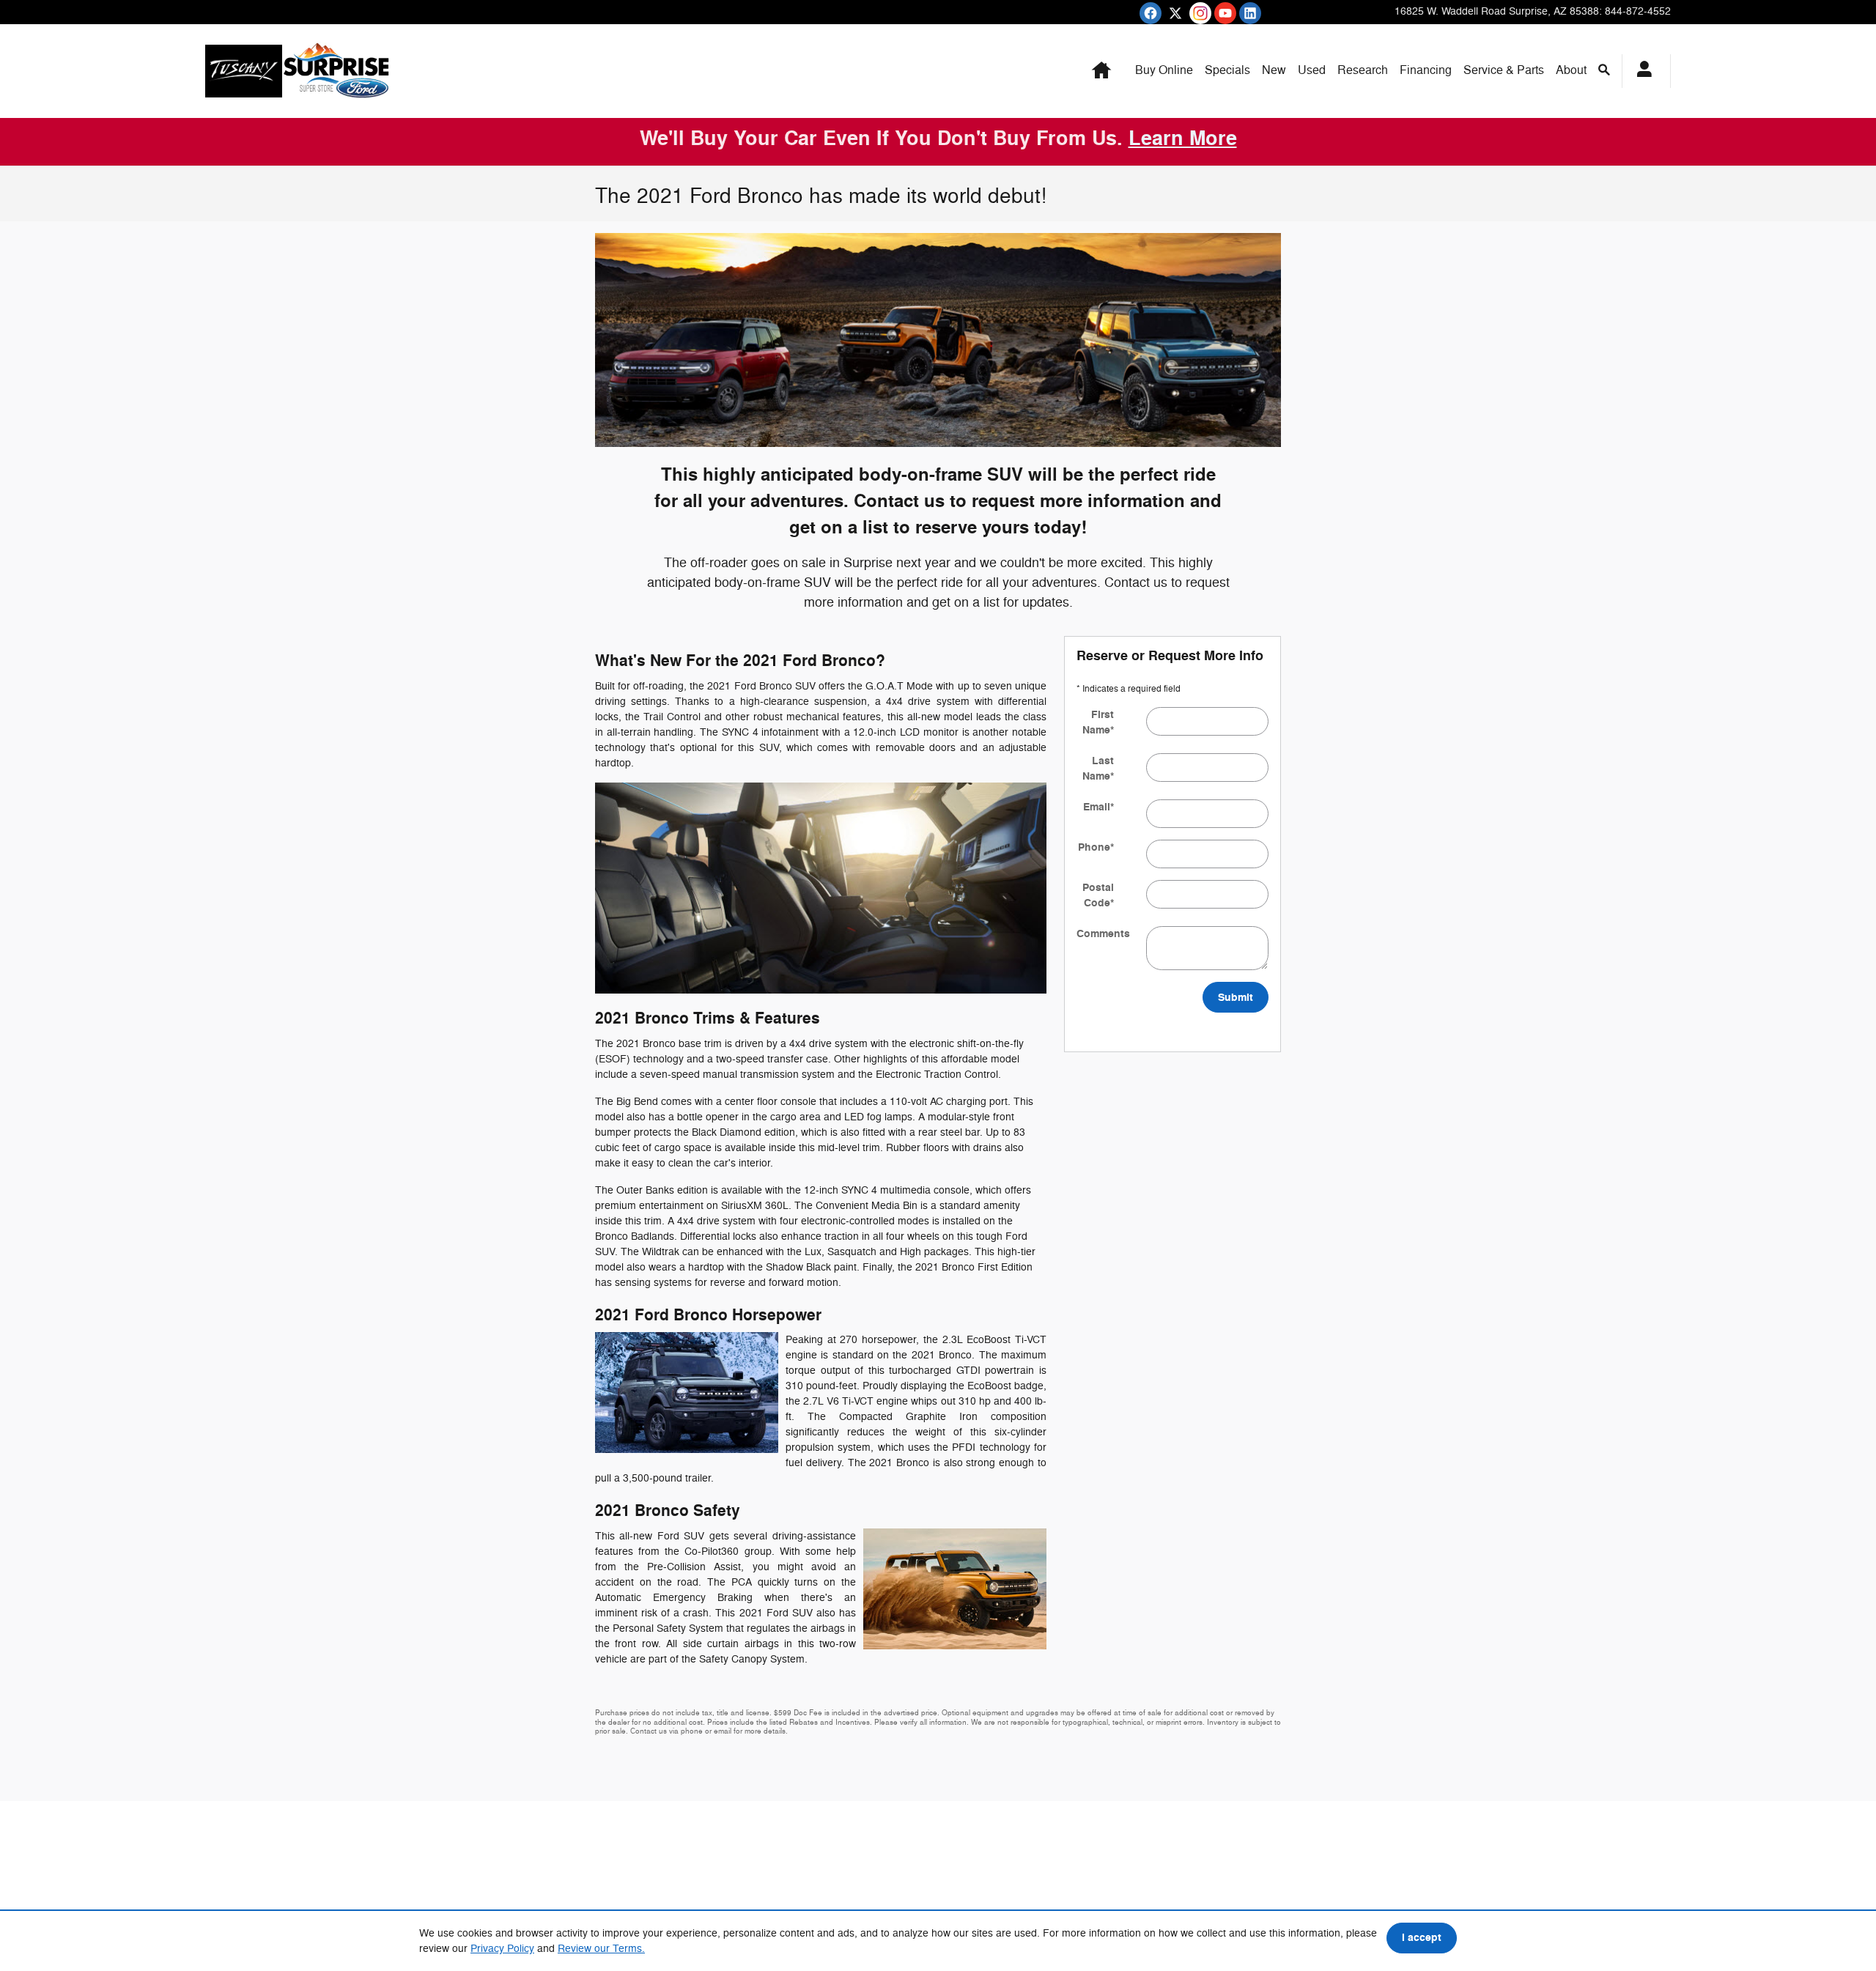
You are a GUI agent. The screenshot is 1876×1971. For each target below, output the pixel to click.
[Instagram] (1200, 13)
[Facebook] (1151, 13)
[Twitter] (1175, 13)
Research (1363, 70)
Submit (1236, 998)
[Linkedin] (1250, 13)
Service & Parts (1504, 70)
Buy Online (1164, 70)
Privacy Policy (502, 1949)
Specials (1227, 70)
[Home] (244, 71)
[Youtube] (1225, 13)
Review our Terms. (601, 1949)
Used (1312, 70)
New (1274, 70)
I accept (1422, 1938)
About (1571, 70)
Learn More (1183, 139)
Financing (1426, 70)
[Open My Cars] (1640, 71)
